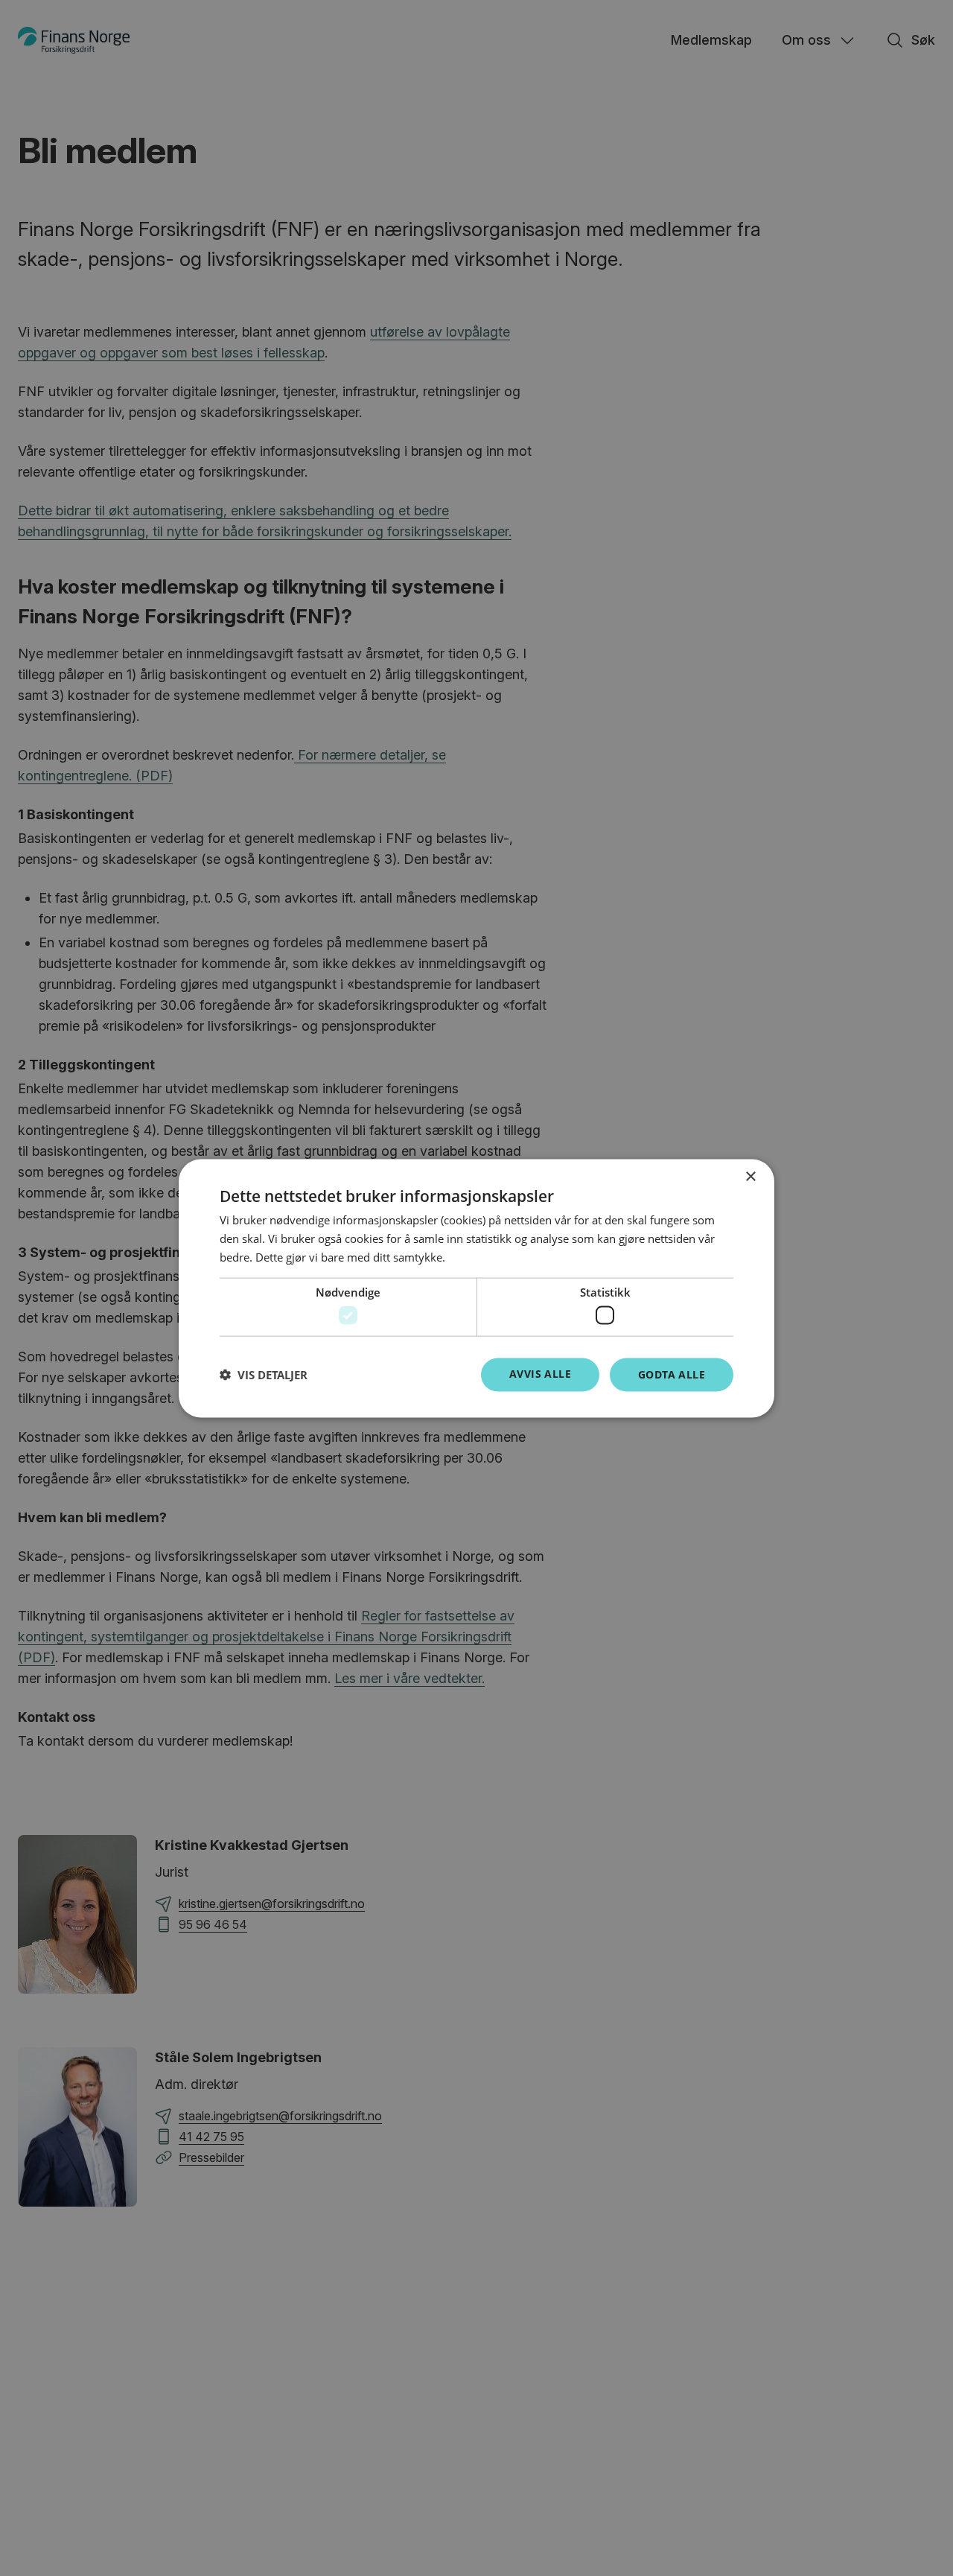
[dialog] (476, 1288)
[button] (264, 1375)
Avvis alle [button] (540, 1373)
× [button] (750, 1176)
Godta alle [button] (672, 1374)
